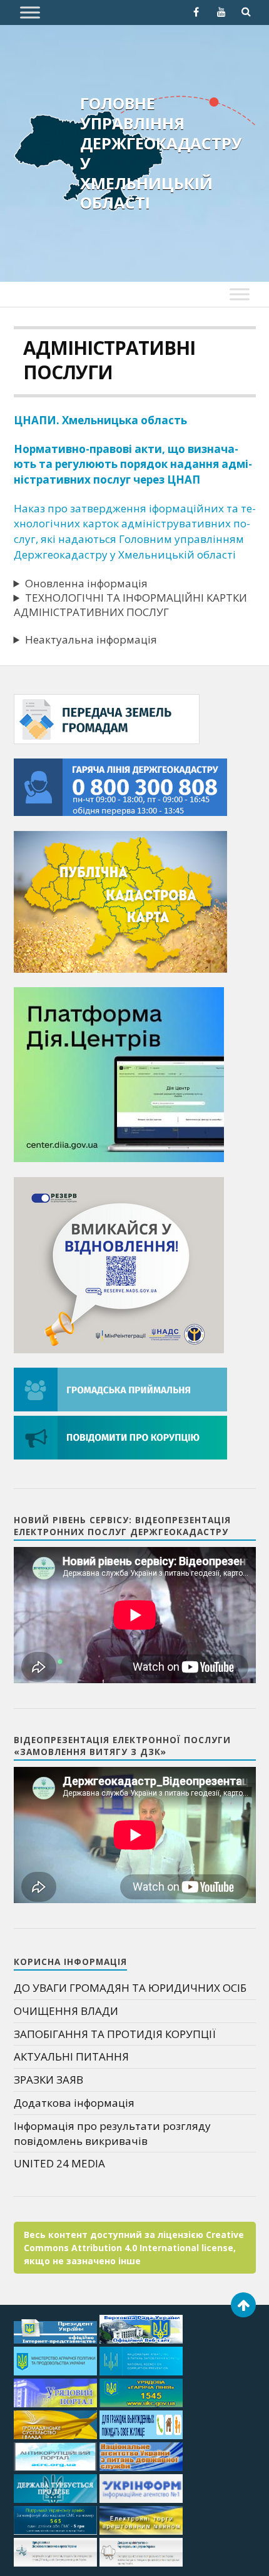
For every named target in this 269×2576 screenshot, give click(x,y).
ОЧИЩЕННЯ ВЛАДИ (66, 2011)
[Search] (246, 12)
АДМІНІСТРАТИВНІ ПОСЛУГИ (109, 360)
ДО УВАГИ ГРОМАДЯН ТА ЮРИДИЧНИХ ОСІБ (130, 1988)
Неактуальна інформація (91, 639)
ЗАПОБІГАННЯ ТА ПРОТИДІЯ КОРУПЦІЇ (115, 2034)
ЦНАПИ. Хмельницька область (100, 420)
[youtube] (221, 12)
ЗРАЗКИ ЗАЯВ (48, 2080)
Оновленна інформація (86, 583)
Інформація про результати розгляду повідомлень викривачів (112, 2133)
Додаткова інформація (74, 2103)
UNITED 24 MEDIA (59, 2163)
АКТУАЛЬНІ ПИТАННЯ (71, 2056)
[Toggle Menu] (30, 12)
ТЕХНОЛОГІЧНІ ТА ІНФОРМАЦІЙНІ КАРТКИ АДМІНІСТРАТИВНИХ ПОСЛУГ (130, 605)
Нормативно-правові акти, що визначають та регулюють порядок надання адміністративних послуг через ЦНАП (133, 464)
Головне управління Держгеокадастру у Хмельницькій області (161, 153)
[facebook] (196, 12)
